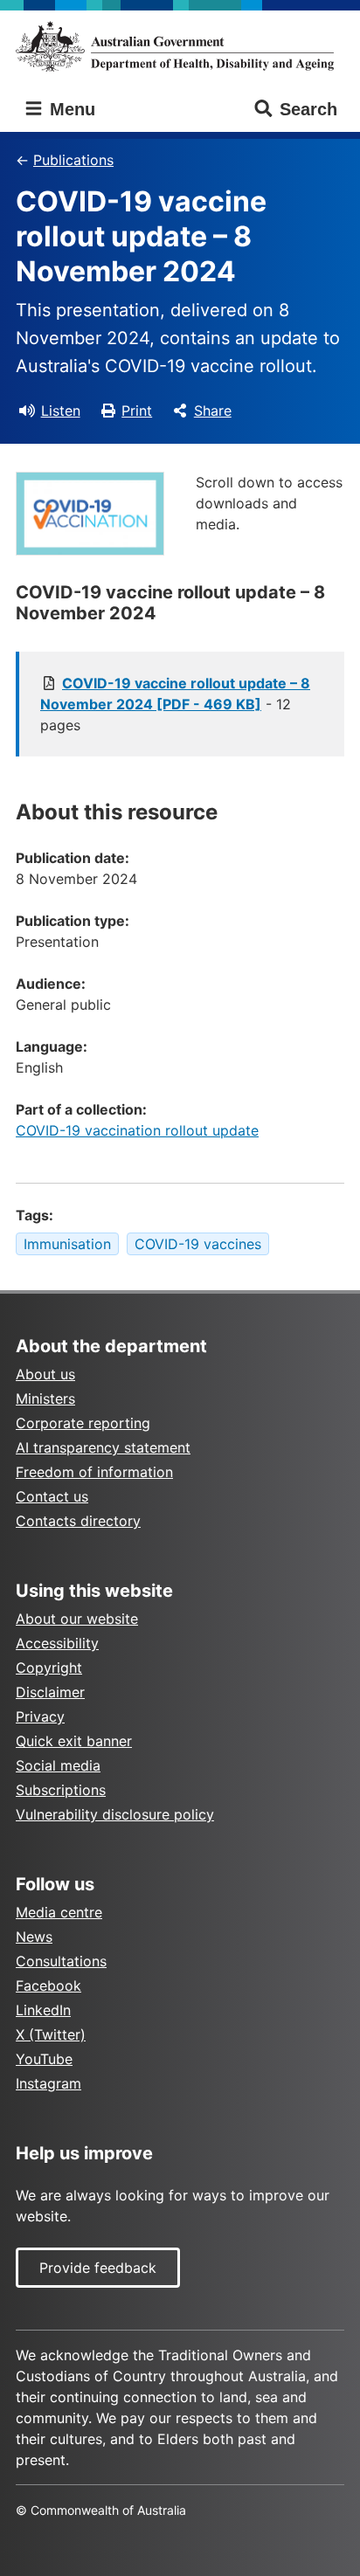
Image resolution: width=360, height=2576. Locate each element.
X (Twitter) (51, 2034)
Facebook (48, 1986)
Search (308, 109)
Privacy (40, 1716)
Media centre (59, 1912)
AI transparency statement (103, 1447)
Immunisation (67, 1244)
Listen (61, 411)
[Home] (180, 46)
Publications (73, 160)
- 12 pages (175, 704)
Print (137, 411)
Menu (70, 109)
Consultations (61, 1961)
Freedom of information (94, 1472)
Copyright (49, 1668)
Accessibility (57, 1643)
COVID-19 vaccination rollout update (137, 1130)
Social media (58, 1765)
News (34, 1937)
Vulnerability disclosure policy (115, 1814)
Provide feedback (98, 2268)
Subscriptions (61, 1790)
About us (45, 1374)
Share (213, 411)
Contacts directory (78, 1521)
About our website (77, 1619)
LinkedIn (43, 2010)
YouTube (44, 2059)
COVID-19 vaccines (198, 1244)
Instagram (48, 2083)
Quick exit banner (74, 1741)
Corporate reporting (83, 1423)
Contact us (52, 1496)
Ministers (45, 1398)
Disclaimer (50, 1692)
